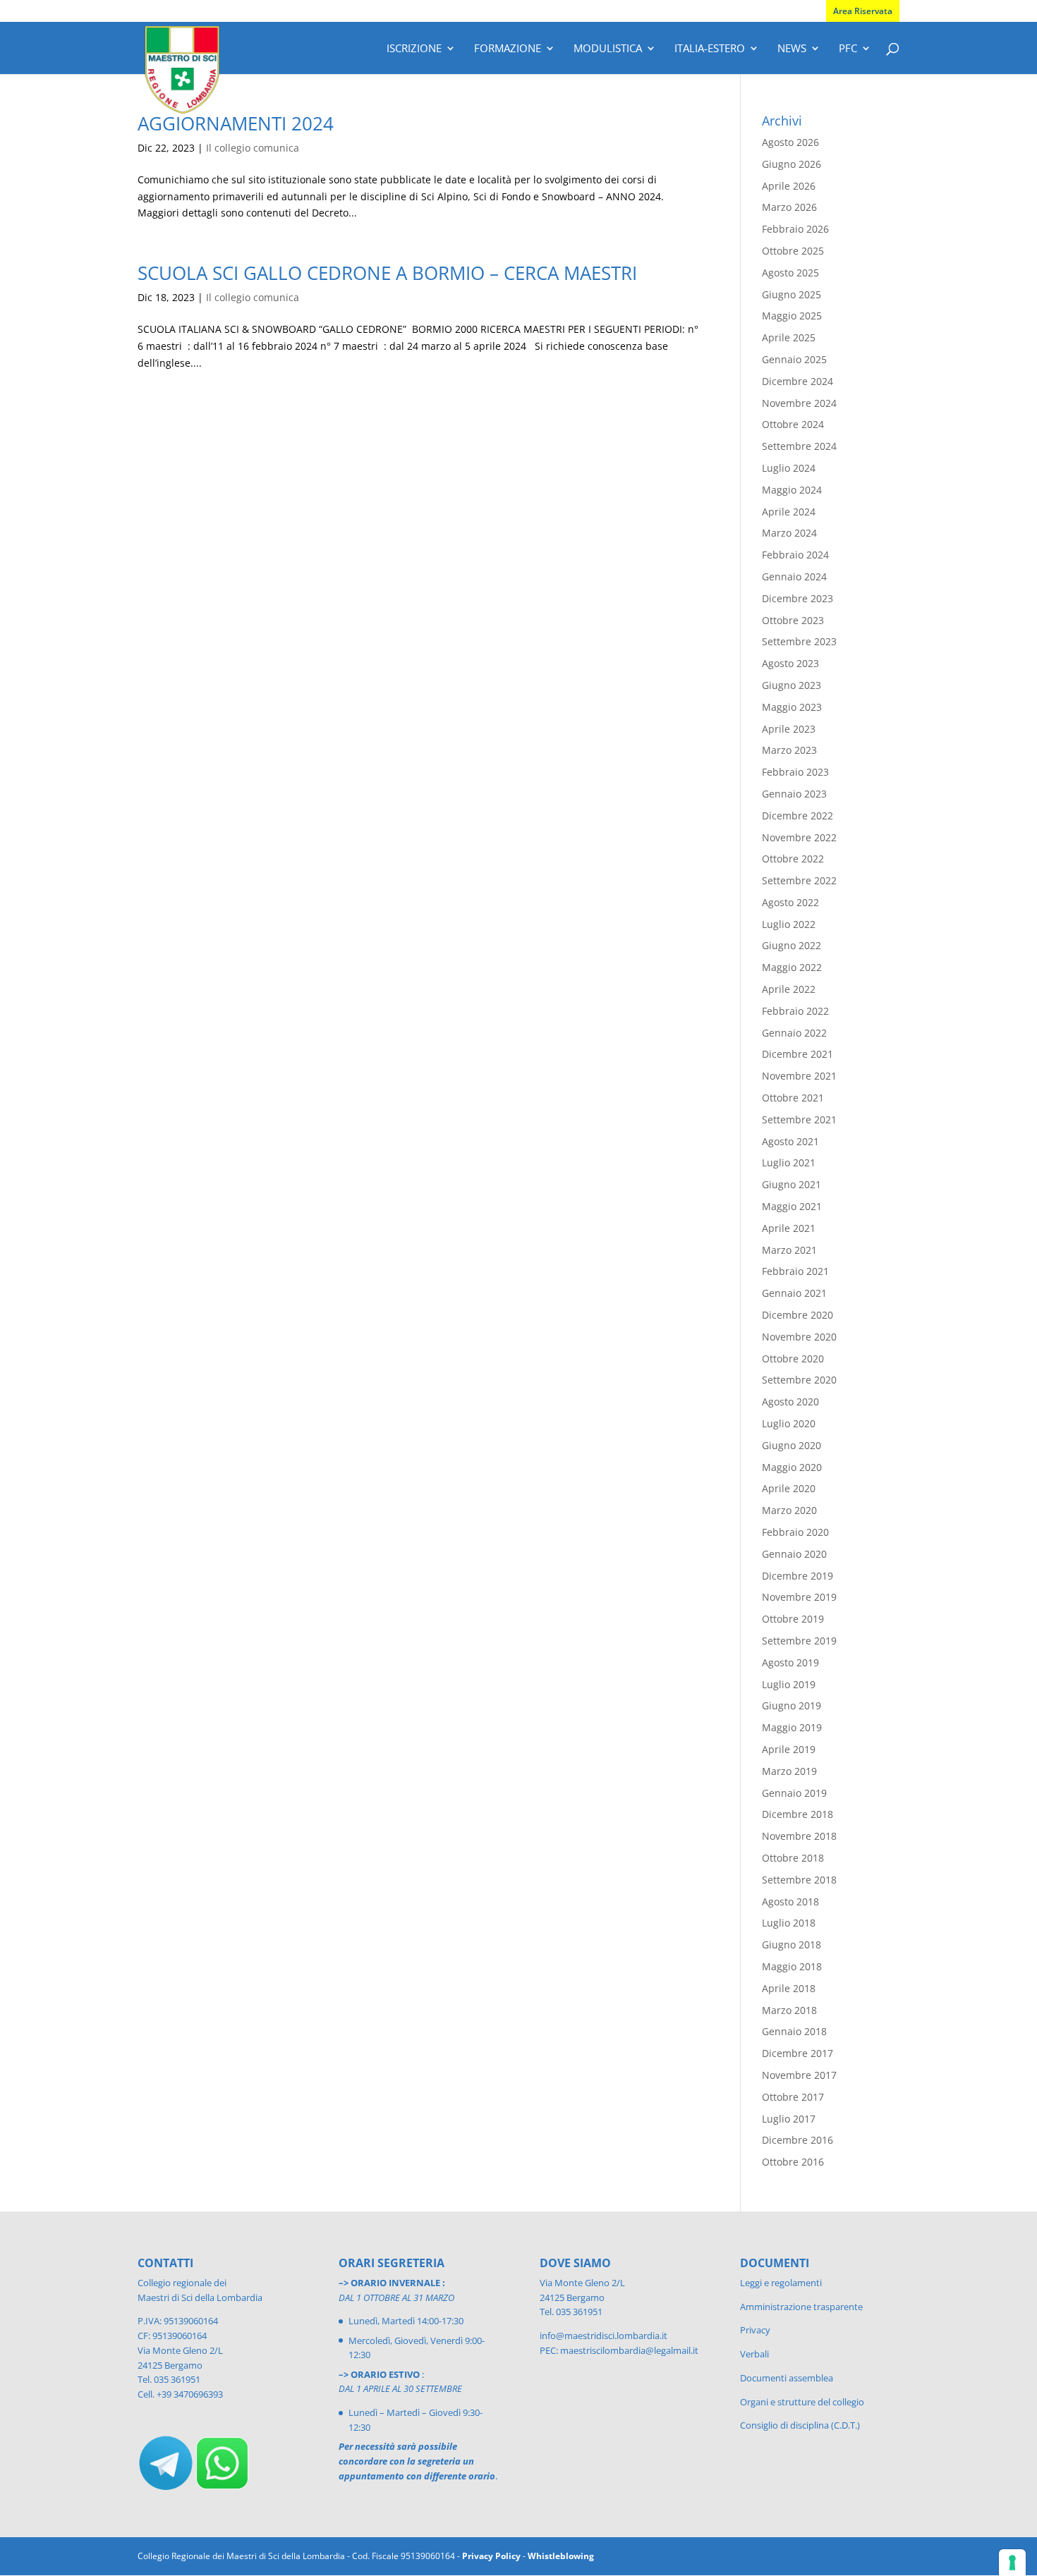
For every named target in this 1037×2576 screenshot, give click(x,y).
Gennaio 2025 (794, 359)
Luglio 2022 (789, 924)
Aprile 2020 (789, 1488)
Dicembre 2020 (798, 1315)
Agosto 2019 (790, 1662)
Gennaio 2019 (794, 1793)
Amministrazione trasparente (801, 2307)
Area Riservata (863, 11)
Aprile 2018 (789, 1988)
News (792, 49)
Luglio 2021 (789, 1162)
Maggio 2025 (792, 316)
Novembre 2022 (799, 837)
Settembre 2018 (799, 1880)
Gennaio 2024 (794, 576)
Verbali (754, 2354)
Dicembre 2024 (798, 381)
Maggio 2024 (792, 490)
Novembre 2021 (799, 1076)
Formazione (508, 49)
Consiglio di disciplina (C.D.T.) (800, 2425)
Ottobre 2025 (793, 251)
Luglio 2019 (789, 1684)
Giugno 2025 (792, 294)
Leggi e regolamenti (781, 2283)
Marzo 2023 (789, 750)
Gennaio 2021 (794, 1293)
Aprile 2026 (789, 186)
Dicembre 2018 (798, 1814)
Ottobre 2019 (793, 1619)
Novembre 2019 (799, 1597)
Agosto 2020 (790, 1402)
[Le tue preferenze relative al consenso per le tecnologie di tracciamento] (1012, 2563)
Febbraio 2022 (795, 1011)
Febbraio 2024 (795, 555)
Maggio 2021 (792, 1206)
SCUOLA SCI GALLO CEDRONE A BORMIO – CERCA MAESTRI (387, 273)
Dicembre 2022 (798, 816)
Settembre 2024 (799, 446)
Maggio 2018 (792, 1966)
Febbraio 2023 (795, 772)
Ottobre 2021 (793, 1098)
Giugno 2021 (792, 1184)
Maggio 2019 (792, 1727)
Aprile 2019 (789, 1749)
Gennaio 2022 (794, 1033)
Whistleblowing (561, 2556)
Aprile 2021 (789, 1228)
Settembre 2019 (799, 1641)
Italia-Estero (710, 49)
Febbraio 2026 (795, 229)
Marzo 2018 (789, 2010)
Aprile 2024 (789, 512)
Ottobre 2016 (793, 2162)
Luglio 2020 (789, 1423)
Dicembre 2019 (798, 1576)
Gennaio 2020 (794, 1554)
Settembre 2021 (799, 1119)
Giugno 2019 (792, 1705)
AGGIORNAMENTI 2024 (236, 123)
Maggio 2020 (792, 1467)
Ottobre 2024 (793, 424)
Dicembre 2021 (798, 1054)
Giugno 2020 (792, 1445)
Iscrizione (414, 49)
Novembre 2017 (799, 2075)
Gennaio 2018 (794, 2031)
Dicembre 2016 (798, 2140)
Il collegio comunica (253, 148)
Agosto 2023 (790, 663)
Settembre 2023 (799, 641)
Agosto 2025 (790, 273)
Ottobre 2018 (793, 1858)
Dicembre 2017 (798, 2053)
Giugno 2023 (792, 685)
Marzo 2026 (789, 207)
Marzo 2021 (789, 1250)
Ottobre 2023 (793, 620)
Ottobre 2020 (793, 1359)
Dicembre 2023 (798, 598)
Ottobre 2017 (793, 2097)
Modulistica (608, 49)
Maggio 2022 (792, 967)
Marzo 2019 (789, 1771)
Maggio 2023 (792, 707)
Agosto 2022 (790, 902)
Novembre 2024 (799, 403)
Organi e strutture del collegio (802, 2402)
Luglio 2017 (789, 2119)
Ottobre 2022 (793, 859)
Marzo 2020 (789, 1510)
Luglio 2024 (789, 468)
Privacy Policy (491, 2556)
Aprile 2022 (789, 989)
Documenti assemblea (787, 2378)
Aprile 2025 (789, 337)
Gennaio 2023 (794, 794)
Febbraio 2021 (795, 1271)
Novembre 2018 (799, 1836)
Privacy (755, 2330)
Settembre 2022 (799, 880)
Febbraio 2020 (795, 1532)
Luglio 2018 (789, 1923)
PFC (848, 49)
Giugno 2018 (792, 1945)
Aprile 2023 (789, 729)
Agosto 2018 (790, 1902)
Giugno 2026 (792, 164)
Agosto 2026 (790, 142)
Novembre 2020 (799, 1337)
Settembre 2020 (799, 1380)
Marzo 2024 (789, 533)
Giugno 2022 (792, 945)
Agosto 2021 (790, 1141)
